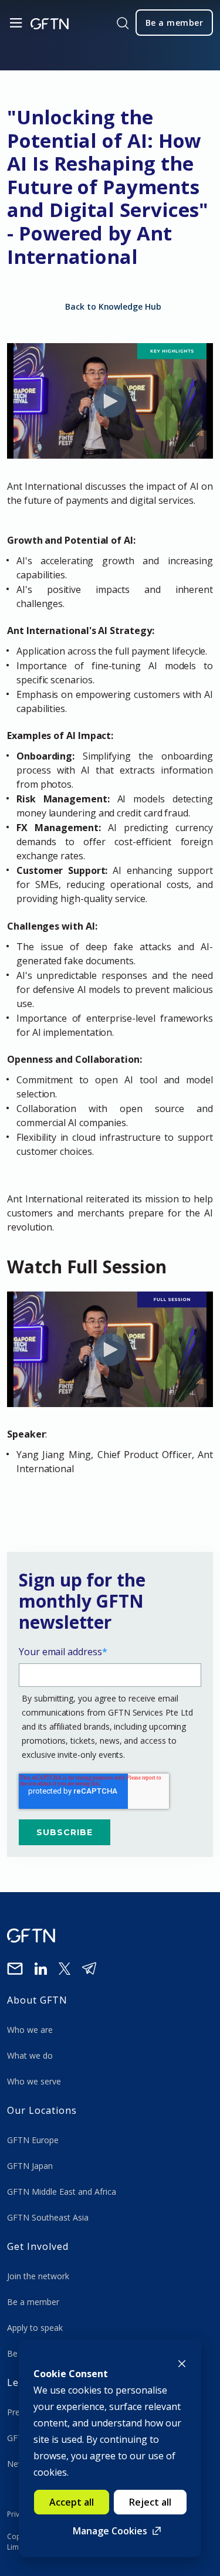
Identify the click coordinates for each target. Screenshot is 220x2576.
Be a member (33, 2302)
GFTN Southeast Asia (48, 2217)
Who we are (31, 2030)
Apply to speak (35, 2328)
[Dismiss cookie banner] (182, 2363)
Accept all (72, 2502)
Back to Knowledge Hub (113, 306)
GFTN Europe (34, 2140)
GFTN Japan (31, 2166)
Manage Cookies (110, 2531)
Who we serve (34, 2081)
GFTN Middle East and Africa (62, 2192)
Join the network (38, 2276)
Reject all (150, 2502)
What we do (32, 2055)
